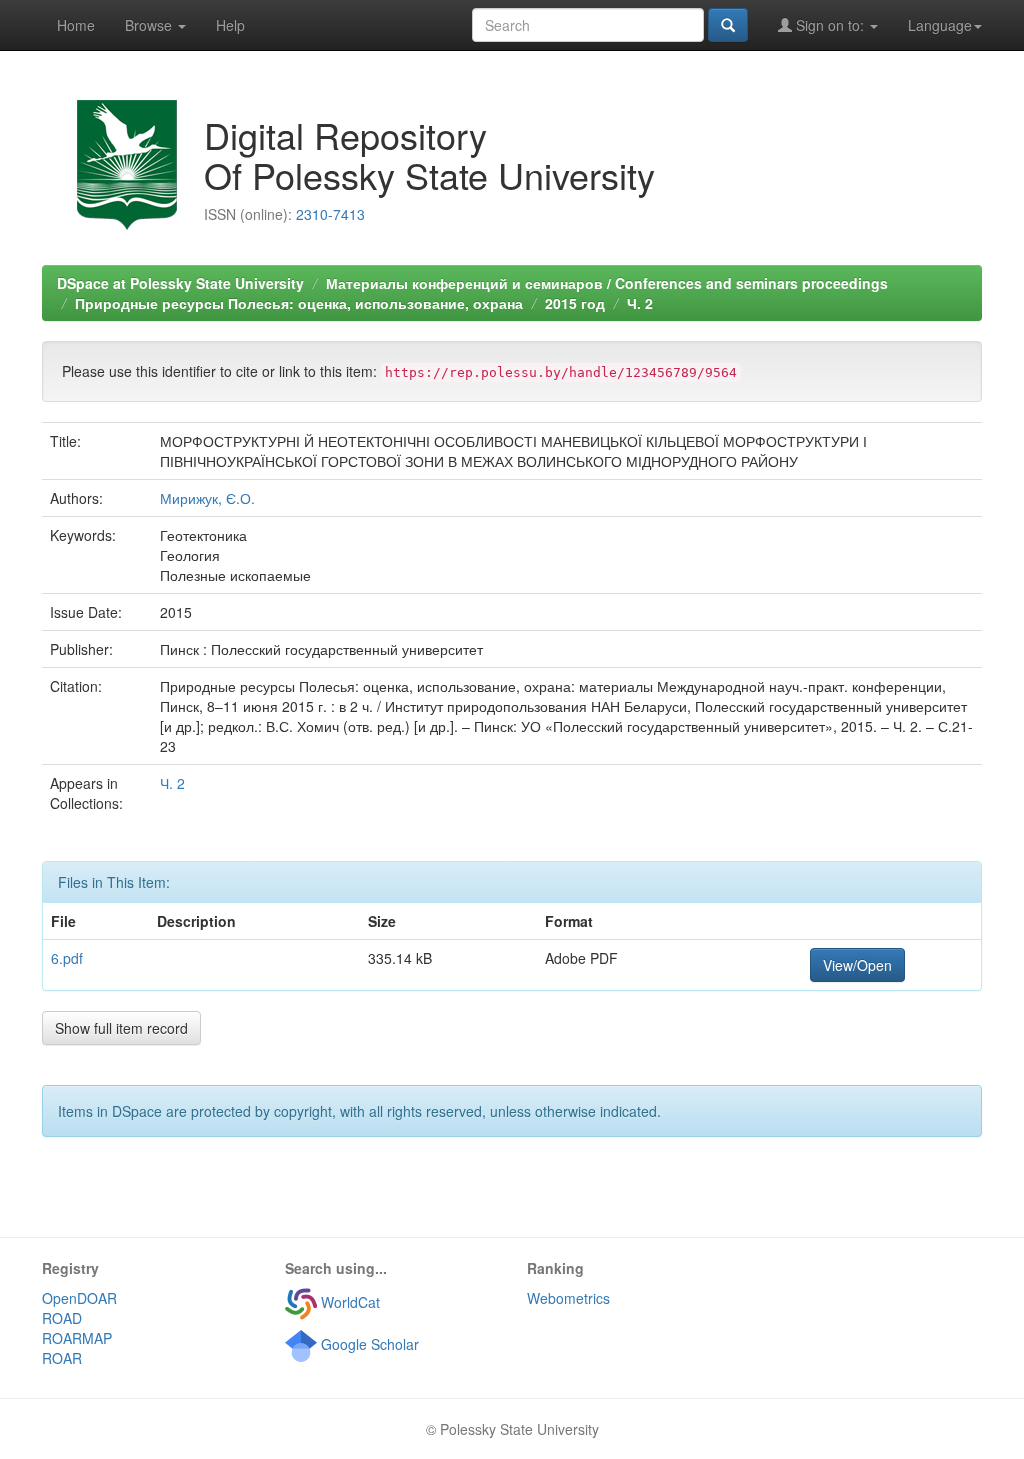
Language (940, 25)
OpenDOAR (79, 1298)
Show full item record (121, 1028)
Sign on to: (830, 25)
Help (230, 25)
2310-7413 (330, 214)
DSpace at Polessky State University (180, 283)
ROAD (62, 1318)
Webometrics (568, 1298)
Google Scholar (368, 1344)
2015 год (575, 303)
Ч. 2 (640, 303)
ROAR (62, 1358)
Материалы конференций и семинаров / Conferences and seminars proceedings (607, 283)
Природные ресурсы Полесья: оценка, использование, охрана (299, 303)
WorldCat (348, 1302)
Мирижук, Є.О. (207, 498)
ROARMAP (77, 1338)
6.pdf (67, 958)
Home (76, 25)
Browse (150, 25)
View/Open (857, 965)
